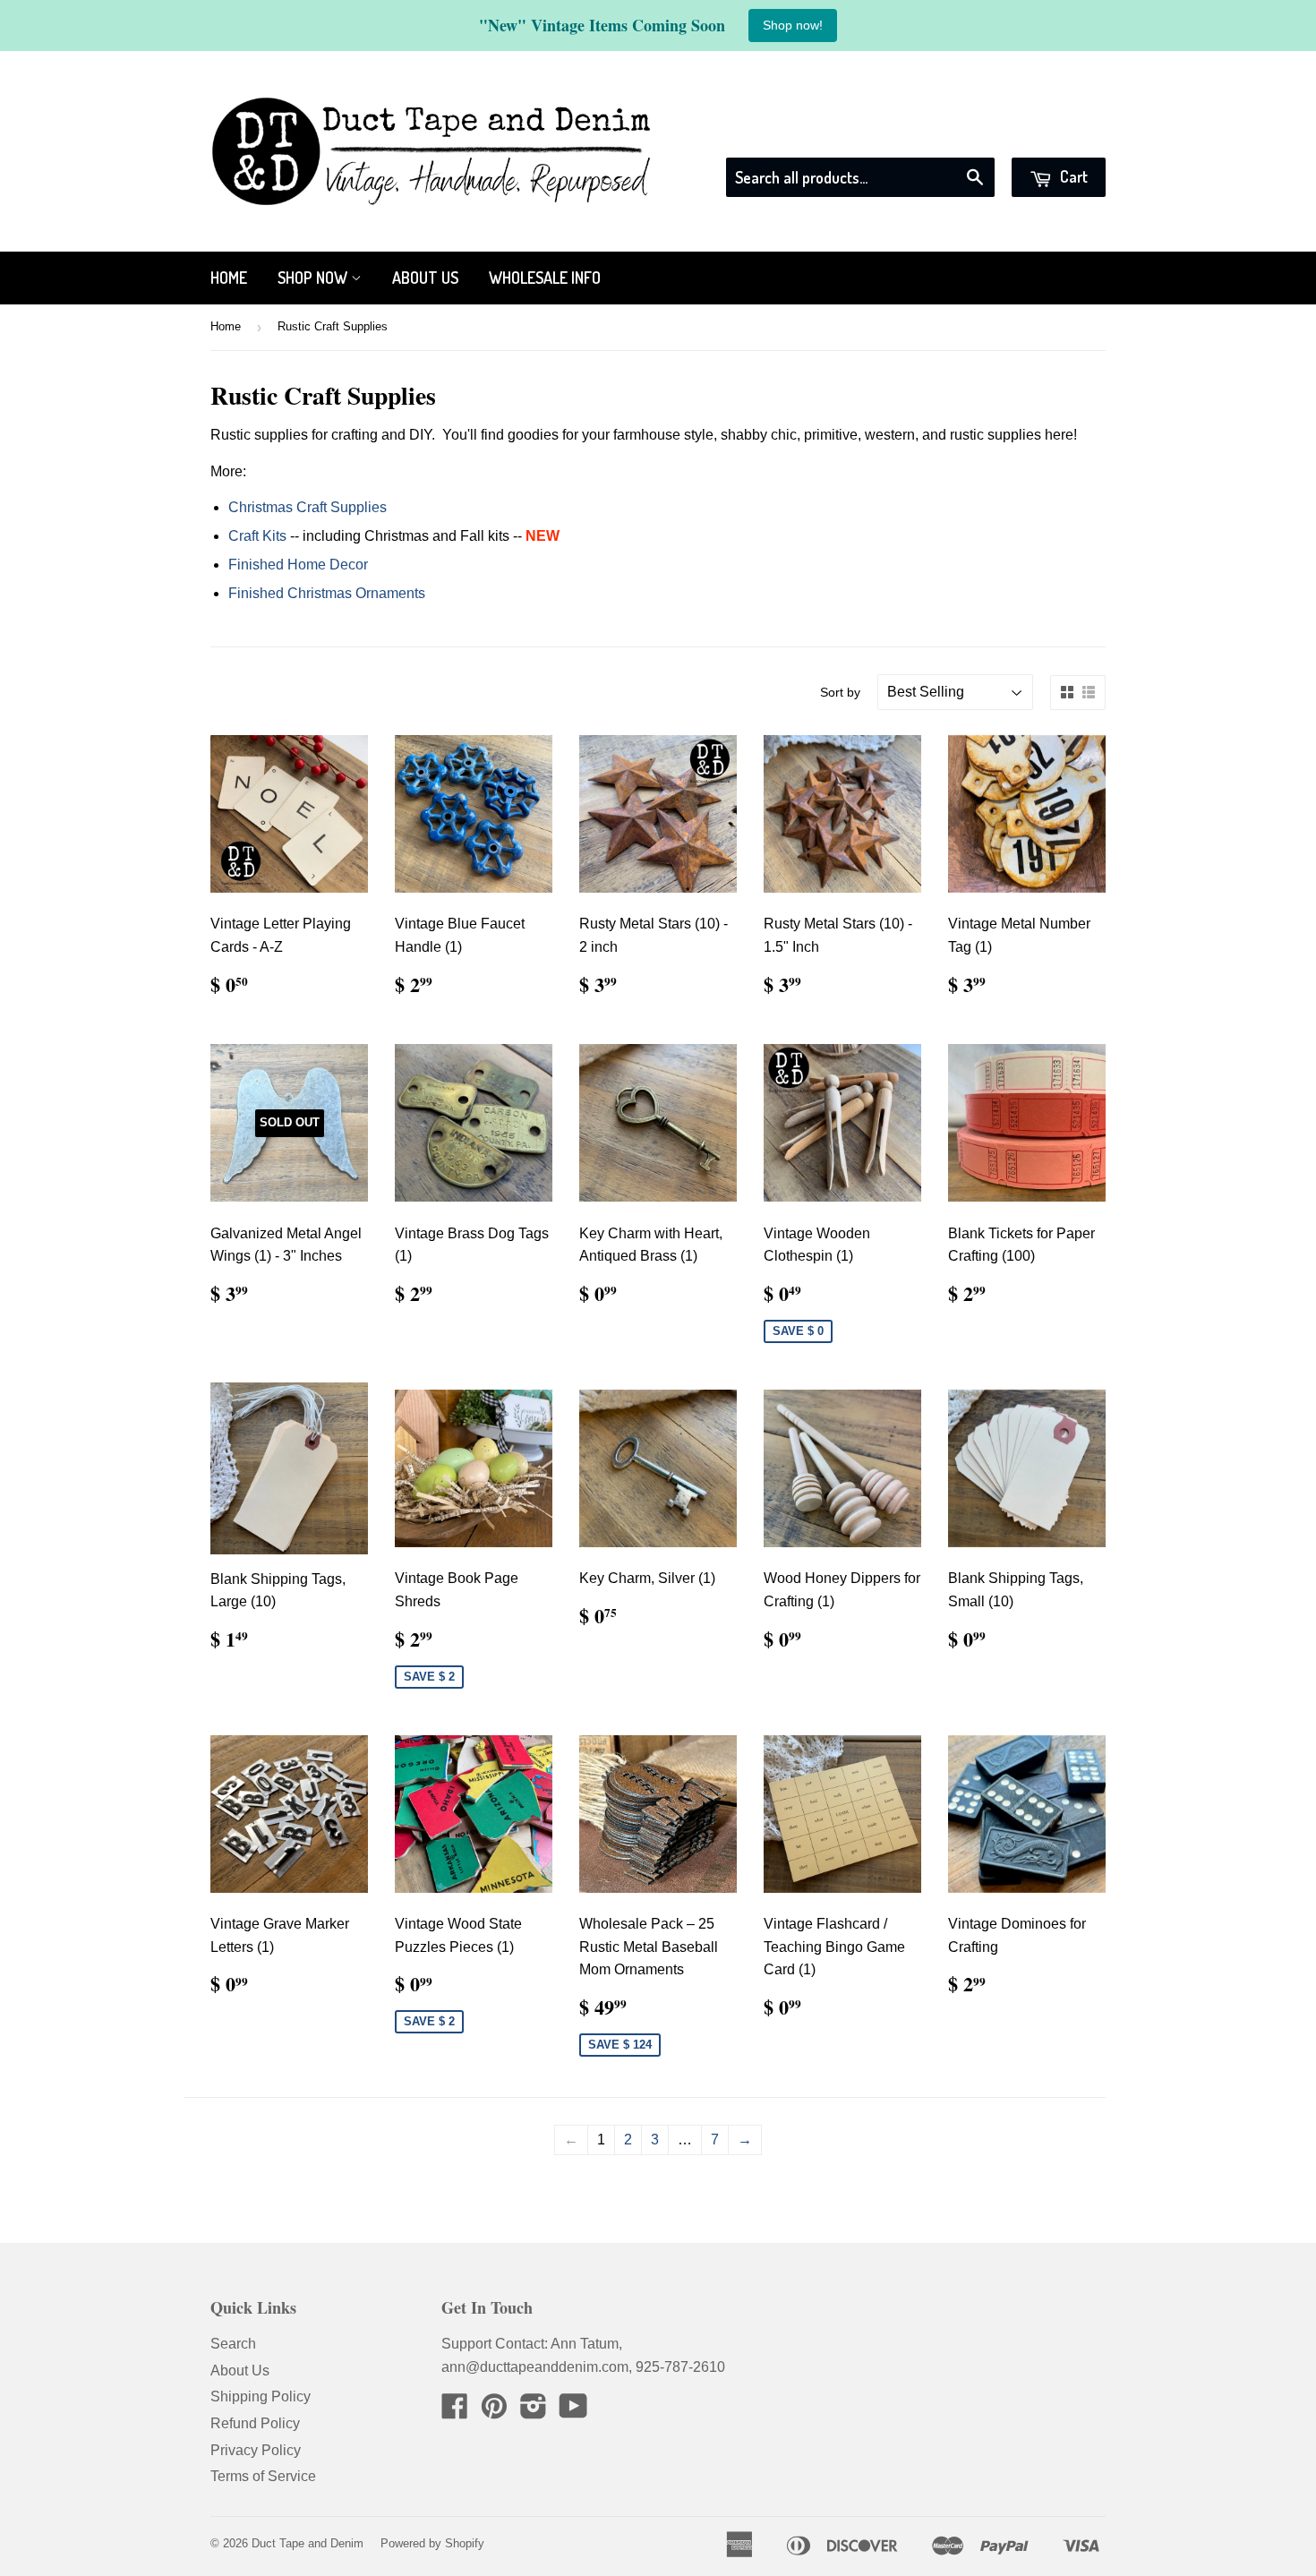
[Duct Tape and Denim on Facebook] (455, 2412)
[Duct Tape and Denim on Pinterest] (494, 2412)
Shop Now (314, 278)
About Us (425, 278)
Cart (1072, 176)
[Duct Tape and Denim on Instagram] (534, 2412)
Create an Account (1049, 135)
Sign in (944, 135)
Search (233, 2344)
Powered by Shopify (432, 2543)
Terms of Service (263, 2476)
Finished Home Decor (298, 565)
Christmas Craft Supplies (308, 507)
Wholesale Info (545, 278)
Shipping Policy (261, 2396)
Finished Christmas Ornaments (327, 593)
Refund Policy (255, 2423)
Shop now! (793, 25)
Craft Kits (257, 536)
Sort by (840, 692)
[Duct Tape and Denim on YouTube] (573, 2412)
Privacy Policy (256, 2450)
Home (229, 278)
